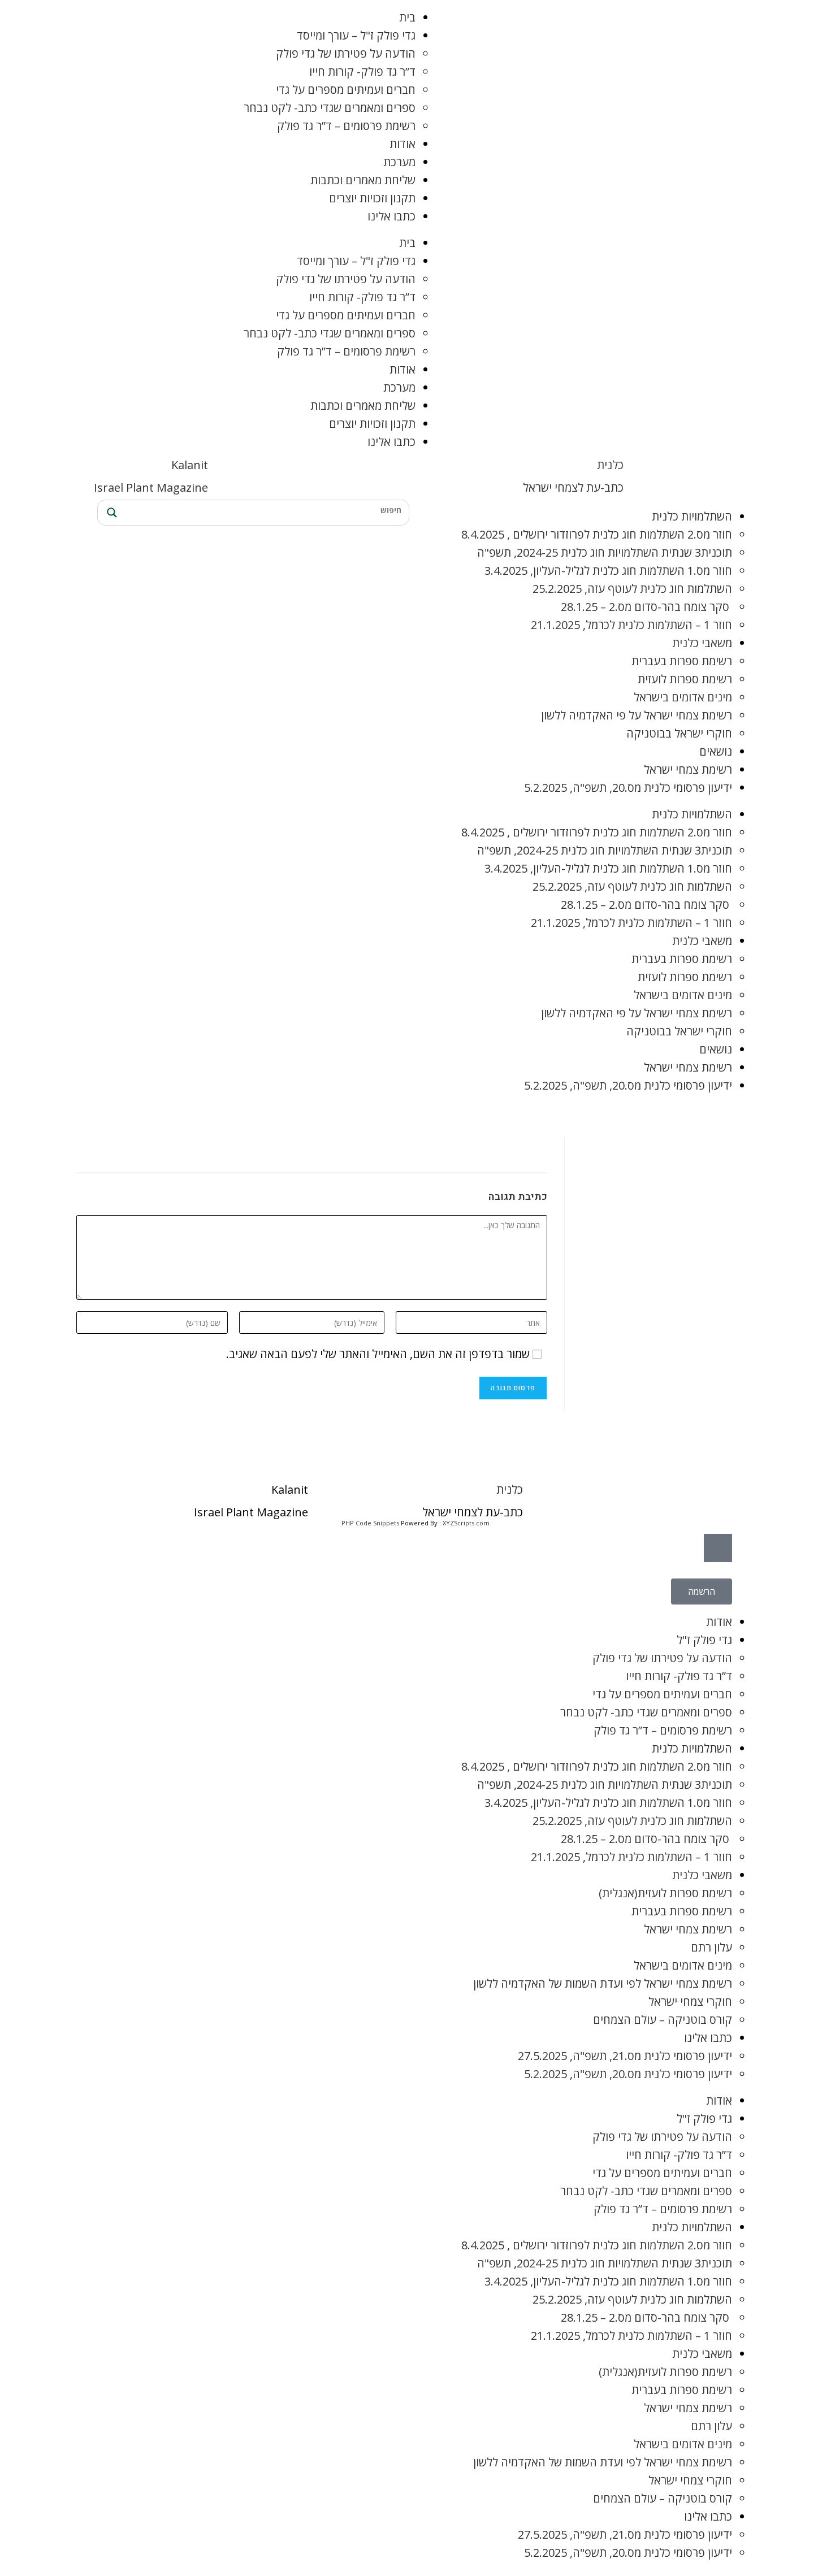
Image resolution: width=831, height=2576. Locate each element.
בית (407, 17)
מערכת (399, 162)
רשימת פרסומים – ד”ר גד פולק (346, 126)
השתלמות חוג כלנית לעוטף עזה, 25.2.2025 (632, 589)
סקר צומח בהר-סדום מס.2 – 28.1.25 (646, 607)
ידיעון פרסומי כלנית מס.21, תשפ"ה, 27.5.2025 (625, 2056)
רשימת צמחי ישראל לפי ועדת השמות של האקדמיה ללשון (603, 1983)
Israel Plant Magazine (151, 487)
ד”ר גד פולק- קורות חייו (362, 71)
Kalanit (190, 465)
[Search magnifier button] (110, 513)
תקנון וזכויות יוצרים (372, 198)
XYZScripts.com (466, 1523)
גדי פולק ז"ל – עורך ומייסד (356, 35)
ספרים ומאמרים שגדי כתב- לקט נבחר (330, 108)
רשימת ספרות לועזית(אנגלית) (665, 1893)
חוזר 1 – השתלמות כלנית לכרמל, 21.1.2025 (631, 625)
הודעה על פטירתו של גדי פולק (346, 53)
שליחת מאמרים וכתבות (363, 180)
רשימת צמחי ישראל (688, 769)
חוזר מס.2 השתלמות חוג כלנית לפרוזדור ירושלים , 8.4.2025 (597, 534)
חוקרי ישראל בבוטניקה (679, 733)
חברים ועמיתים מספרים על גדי (346, 90)
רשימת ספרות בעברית (682, 661)
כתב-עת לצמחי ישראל (573, 487)
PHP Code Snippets (370, 1523)
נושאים (716, 751)
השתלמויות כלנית (692, 516)
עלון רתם (711, 1947)
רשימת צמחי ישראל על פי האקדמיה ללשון (637, 715)
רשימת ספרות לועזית (685, 679)
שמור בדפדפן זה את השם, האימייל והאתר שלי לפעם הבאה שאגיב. (378, 1354)
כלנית (610, 465)
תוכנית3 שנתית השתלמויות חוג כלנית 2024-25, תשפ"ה (605, 552)
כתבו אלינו (391, 216)
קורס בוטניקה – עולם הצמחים (663, 2020)
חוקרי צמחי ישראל (690, 2002)
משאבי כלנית (702, 643)
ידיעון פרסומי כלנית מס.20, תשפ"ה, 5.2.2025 (628, 788)
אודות (402, 144)
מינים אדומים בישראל (683, 697)
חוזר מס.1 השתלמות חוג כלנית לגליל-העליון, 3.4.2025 (608, 571)
